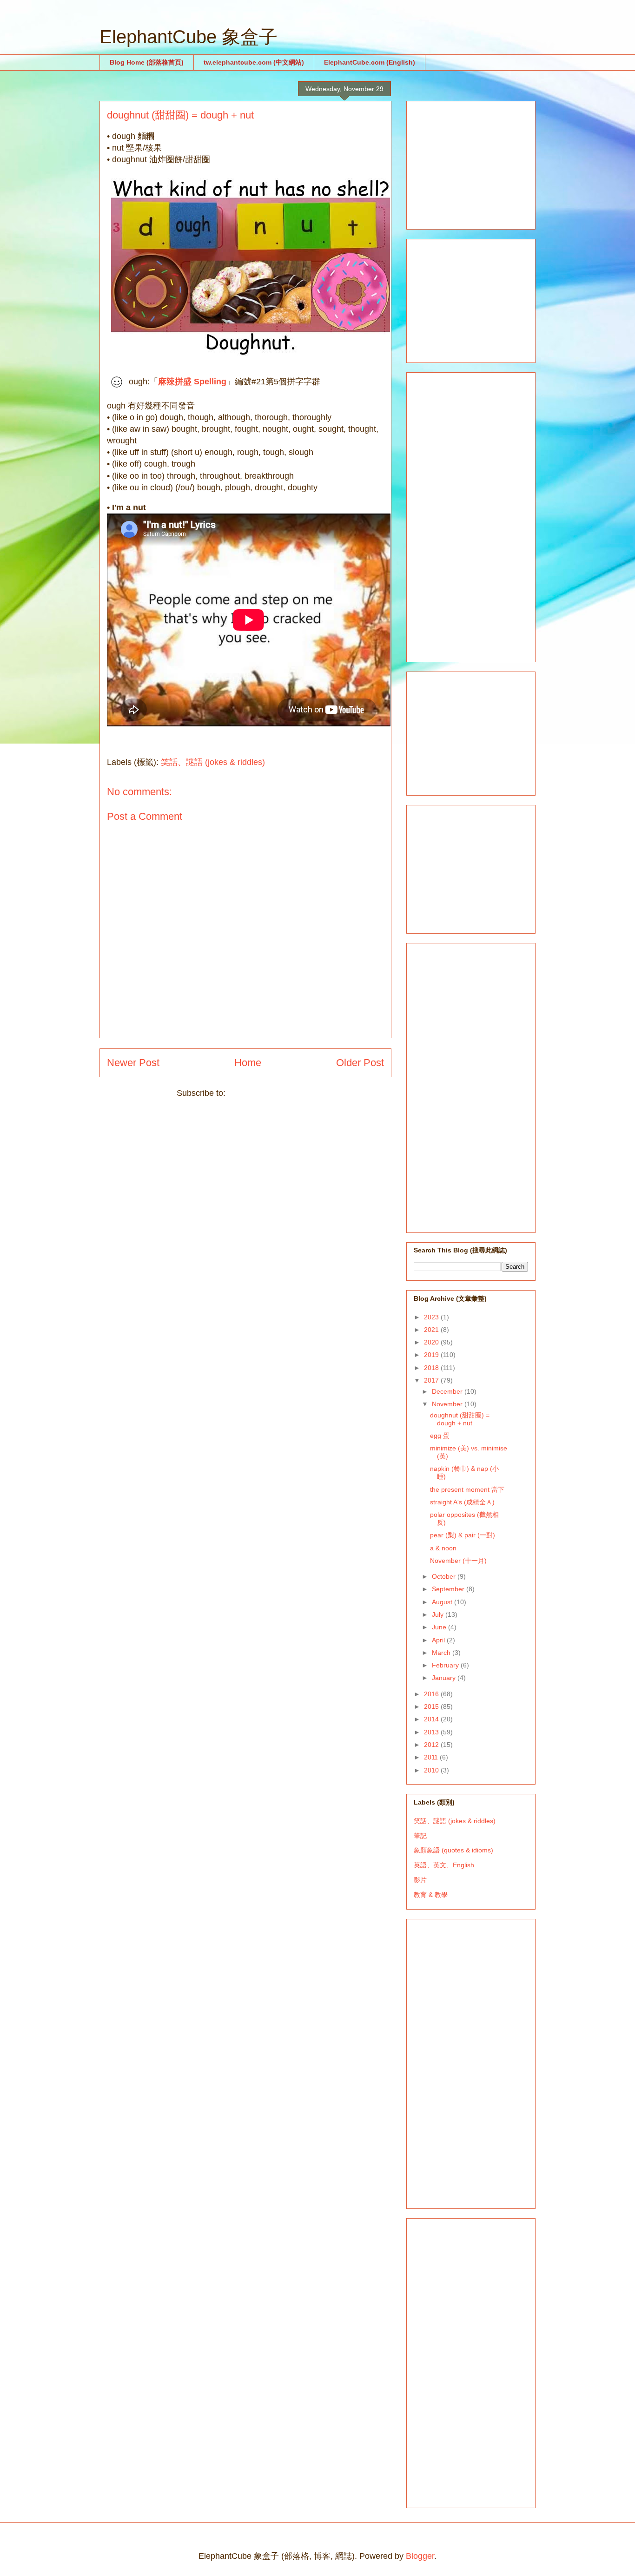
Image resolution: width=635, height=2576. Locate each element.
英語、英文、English (444, 1865)
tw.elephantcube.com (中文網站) (254, 62)
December (448, 1391)
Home (248, 1063)
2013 (432, 1732)
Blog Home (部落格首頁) (147, 62)
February (446, 1665)
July (439, 1614)
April (439, 1640)
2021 (432, 1330)
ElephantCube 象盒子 (189, 37)
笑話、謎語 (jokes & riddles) (213, 762)
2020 (432, 1342)
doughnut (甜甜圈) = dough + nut (460, 1419)
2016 (432, 1694)
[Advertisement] (483, 163)
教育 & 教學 (431, 1895)
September (449, 1589)
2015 (432, 1706)
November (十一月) (458, 1561)
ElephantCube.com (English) (370, 62)
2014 (432, 1719)
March (442, 1653)
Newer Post (133, 1063)
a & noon (443, 1548)
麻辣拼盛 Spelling (192, 381)
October (445, 1576)
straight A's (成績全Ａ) (462, 1502)
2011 (432, 1757)
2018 (432, 1368)
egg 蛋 (440, 1436)
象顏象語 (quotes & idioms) (453, 1850)
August (443, 1602)
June (440, 1627)
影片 (420, 1880)
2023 (432, 1317)
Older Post (360, 1063)
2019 (432, 1355)
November (448, 1404)
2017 (432, 1380)
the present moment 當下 (467, 1489)
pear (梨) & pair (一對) (463, 1535)
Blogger (420, 2556)
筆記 (420, 1836)
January (445, 1678)
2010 (432, 1770)
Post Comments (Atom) (271, 1093)
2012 (432, 1745)
